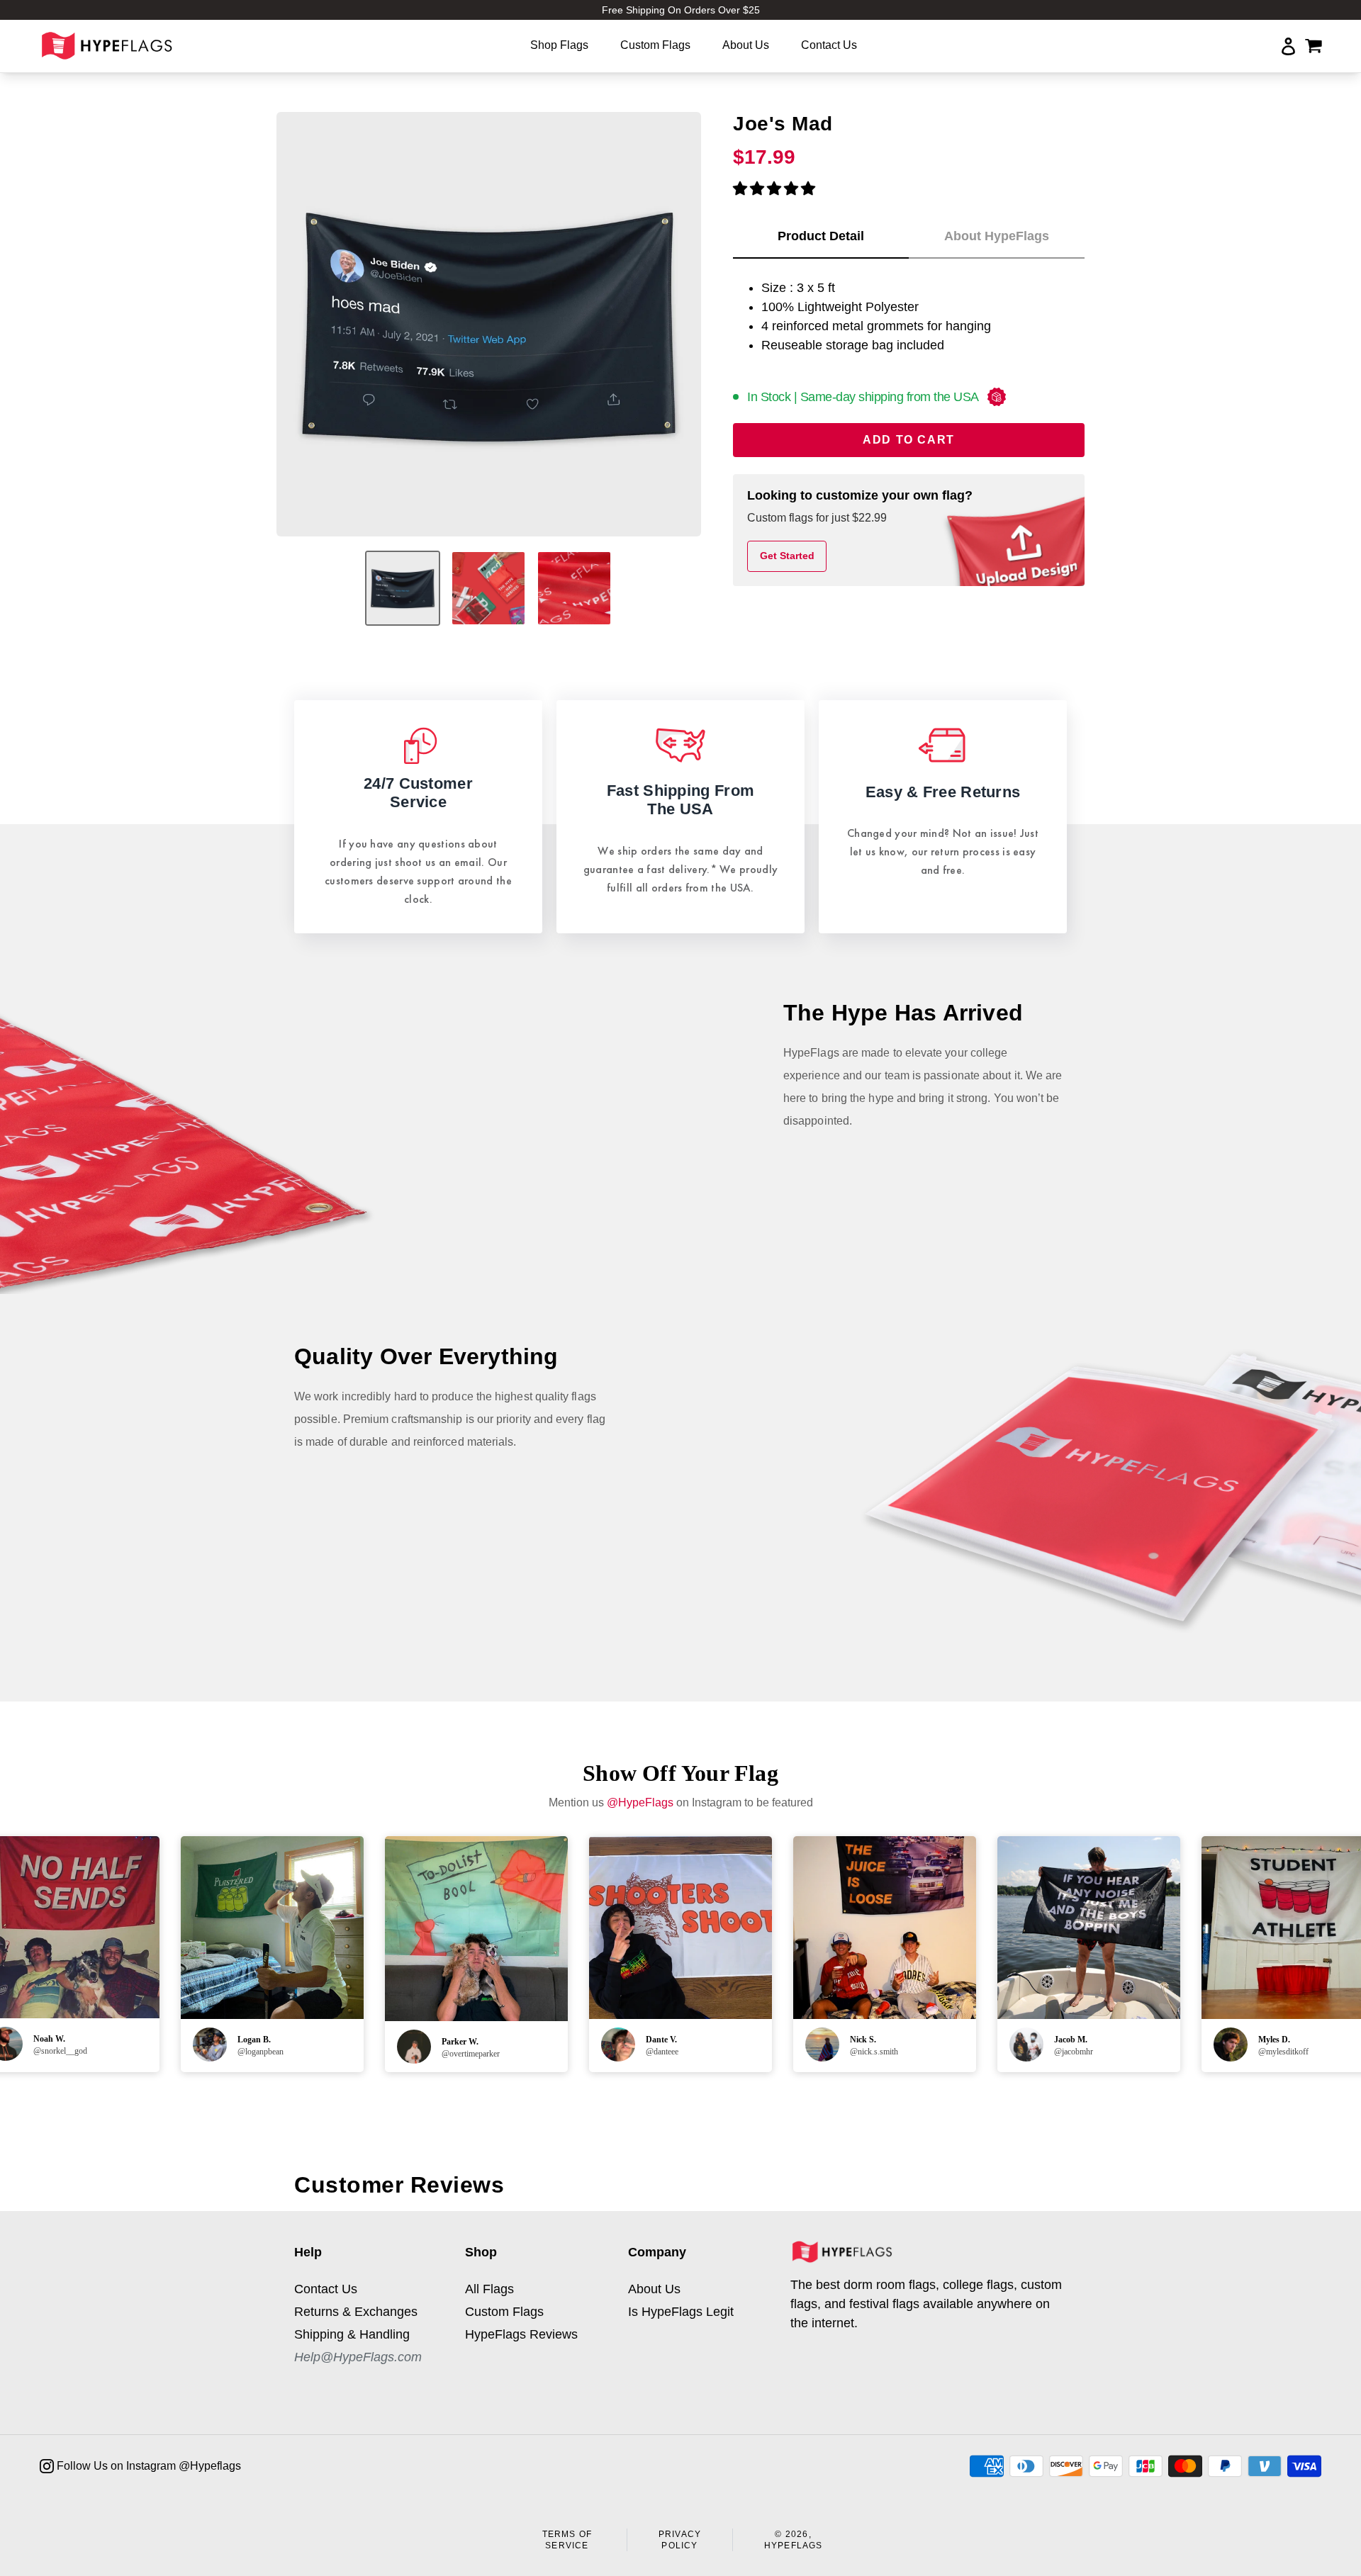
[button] (774, 189)
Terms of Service (567, 2540)
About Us (654, 2289)
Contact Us (326, 2289)
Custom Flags (504, 2312)
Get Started (787, 556)
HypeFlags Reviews (521, 2334)
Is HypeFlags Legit (681, 2312)
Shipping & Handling (352, 2334)
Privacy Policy (680, 2540)
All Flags (489, 2289)
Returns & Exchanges (356, 2312)
